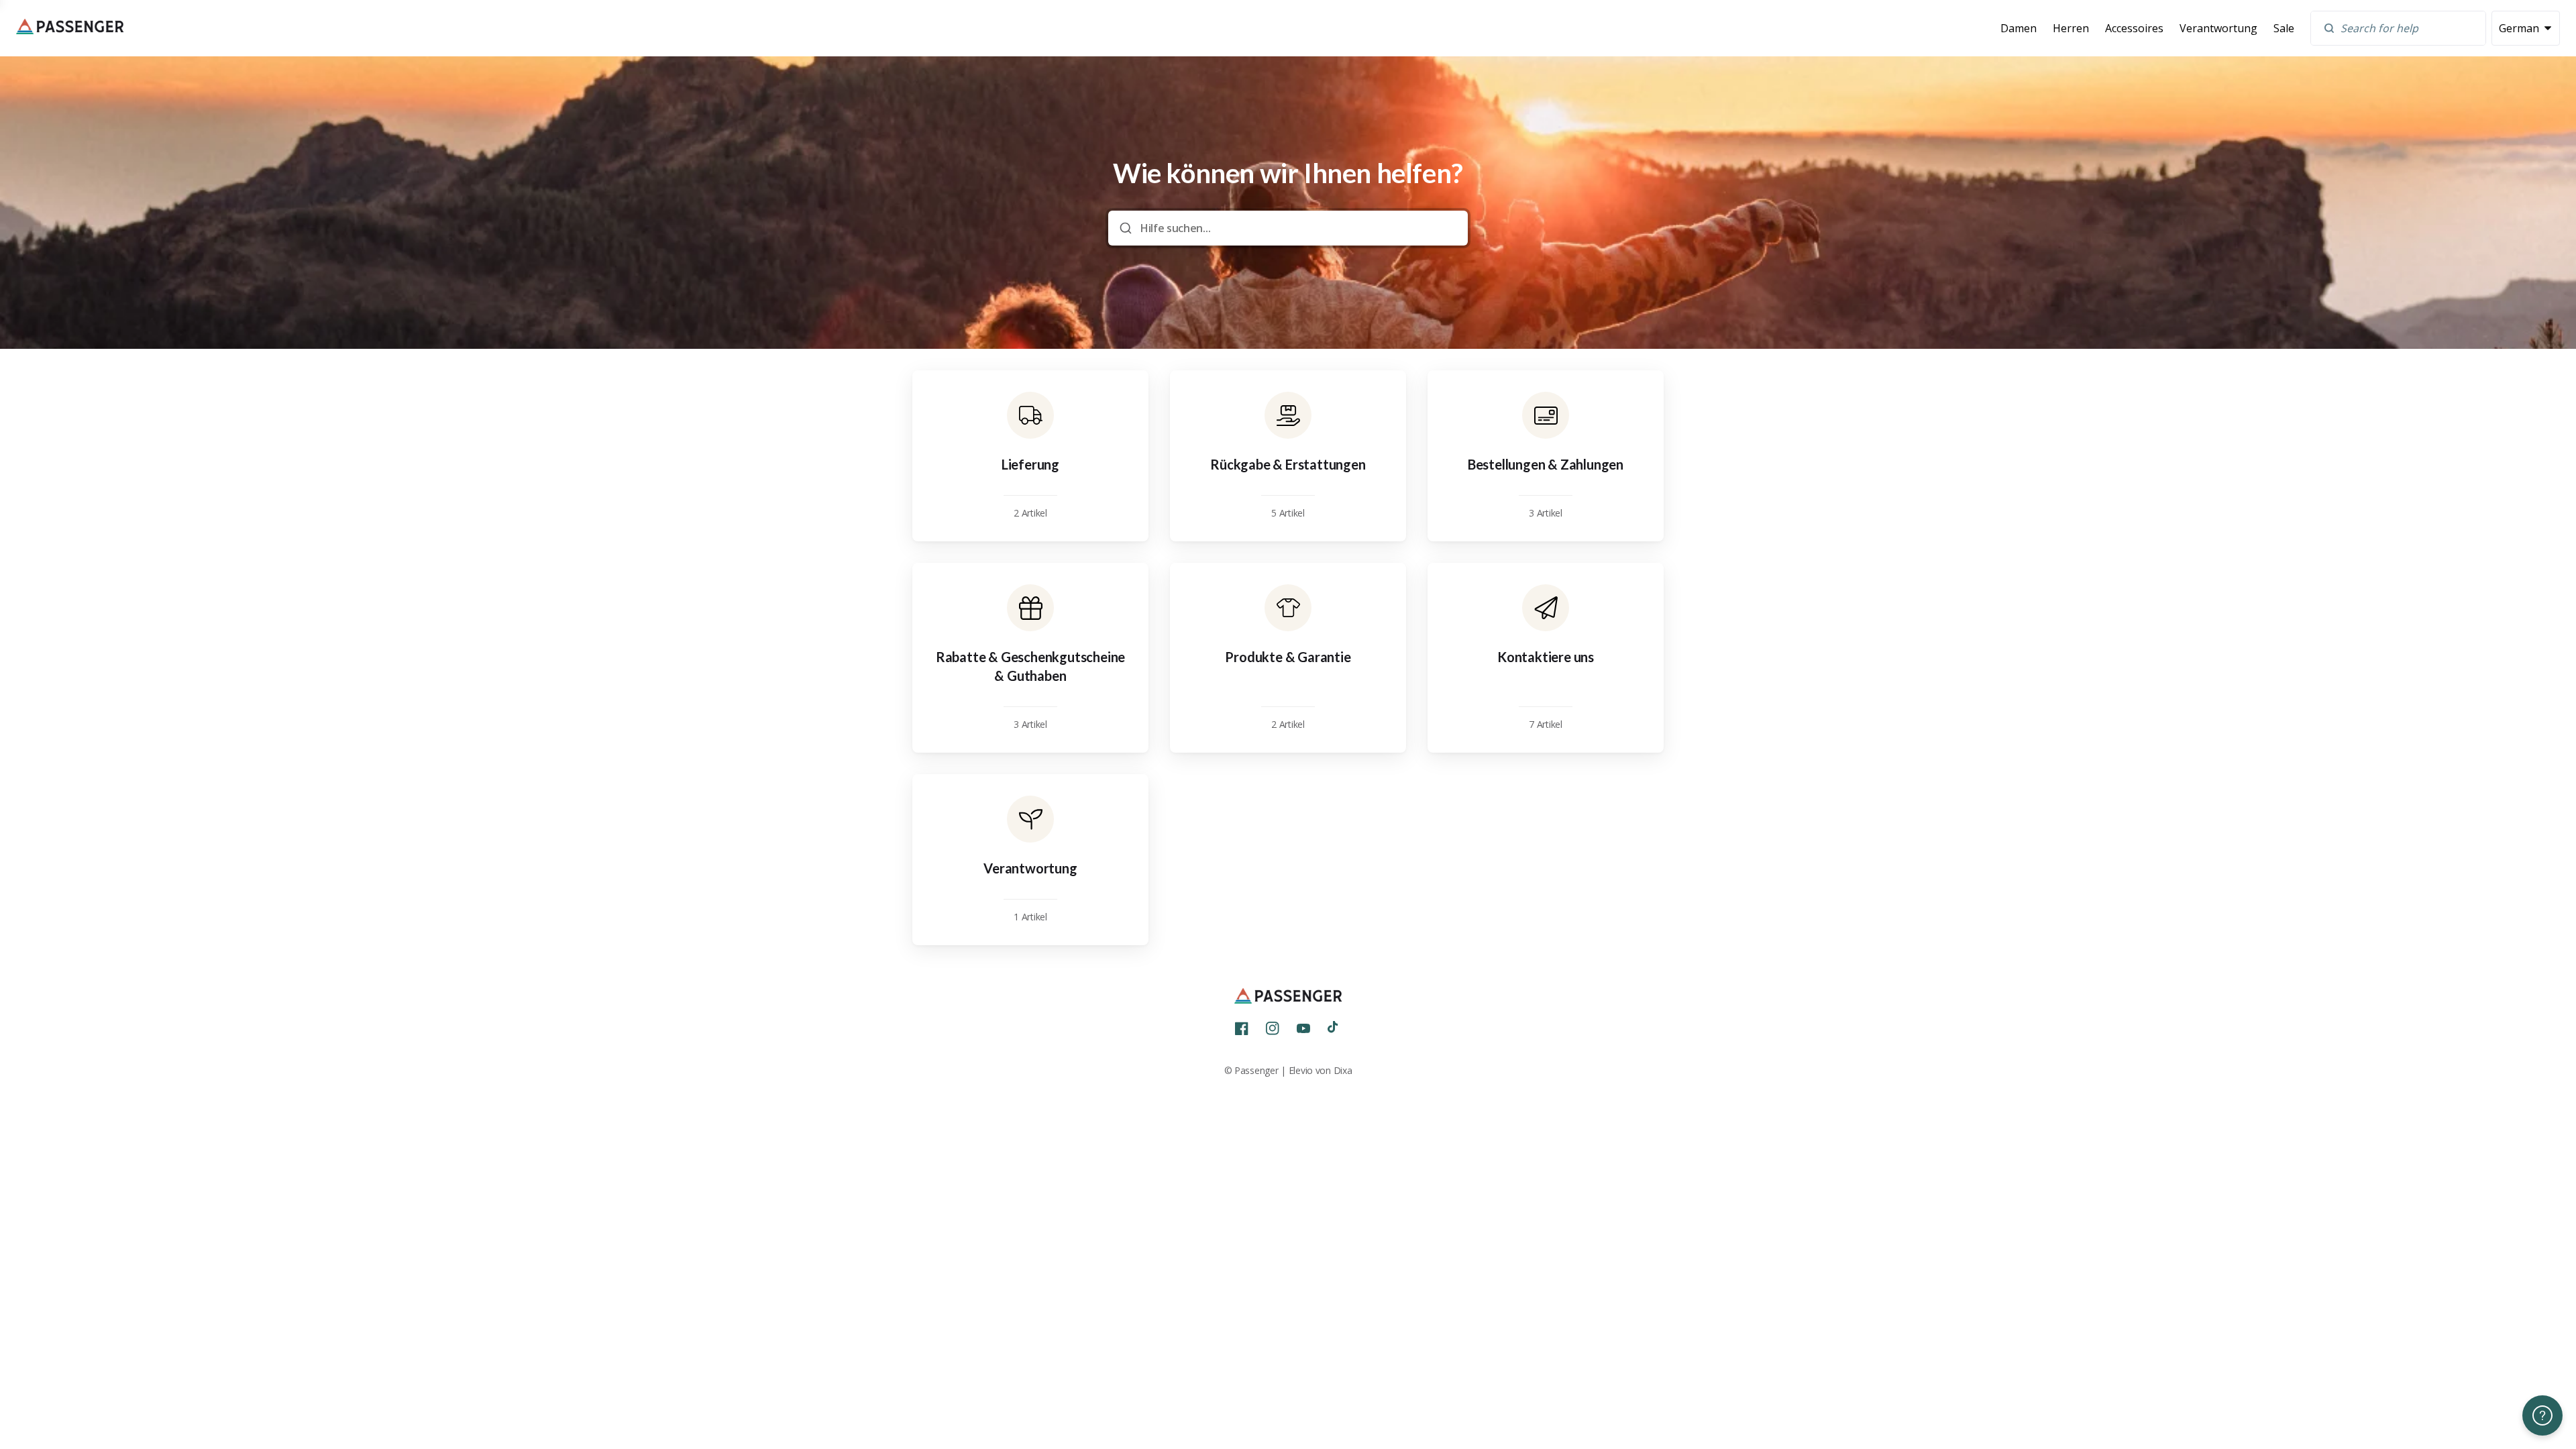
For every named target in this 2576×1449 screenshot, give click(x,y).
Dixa (1343, 1070)
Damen (2019, 28)
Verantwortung (2218, 28)
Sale (2284, 28)
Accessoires (2134, 28)
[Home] (70, 28)
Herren (2071, 28)
